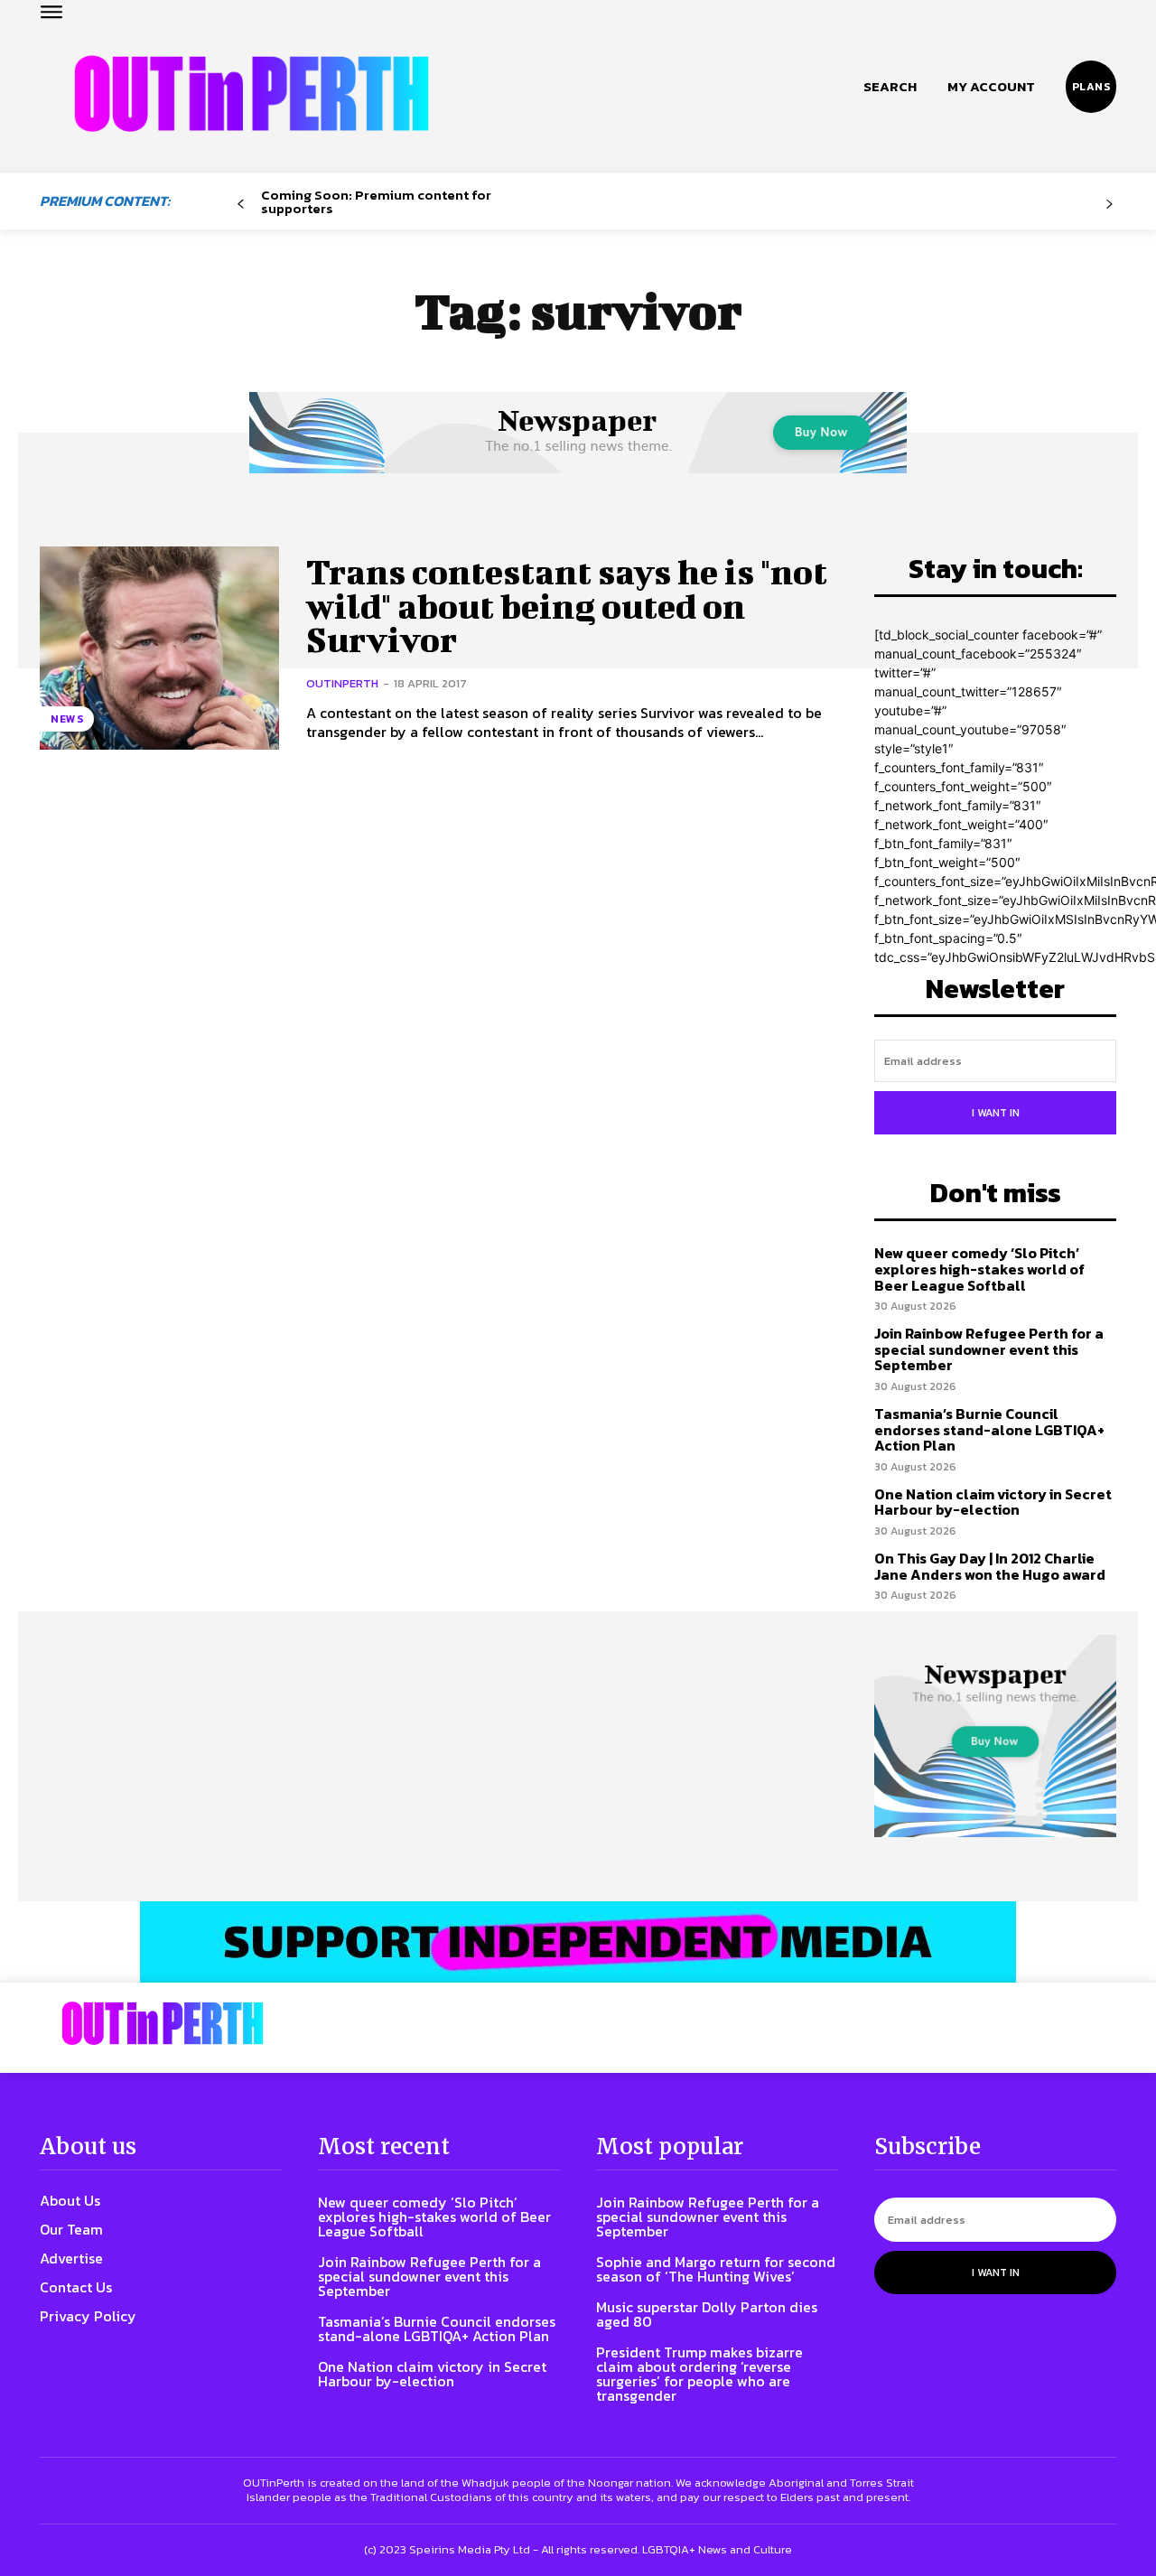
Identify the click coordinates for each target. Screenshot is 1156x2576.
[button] (890, 87)
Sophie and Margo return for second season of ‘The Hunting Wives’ (716, 2269)
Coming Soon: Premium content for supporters (376, 201)
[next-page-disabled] (1109, 205)
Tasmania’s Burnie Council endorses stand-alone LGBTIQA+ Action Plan (989, 1429)
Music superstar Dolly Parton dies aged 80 (707, 2314)
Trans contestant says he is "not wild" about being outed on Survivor (567, 606)
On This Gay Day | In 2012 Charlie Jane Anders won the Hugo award (990, 1566)
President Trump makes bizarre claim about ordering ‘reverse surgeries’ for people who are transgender (699, 2374)
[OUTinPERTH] (252, 93)
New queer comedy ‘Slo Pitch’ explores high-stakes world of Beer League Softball (979, 1269)
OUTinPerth (342, 683)
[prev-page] (241, 205)
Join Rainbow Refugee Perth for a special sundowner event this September (989, 1349)
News (67, 719)
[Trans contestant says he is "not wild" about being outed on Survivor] (159, 648)
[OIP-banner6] (578, 1942)
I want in (996, 1113)
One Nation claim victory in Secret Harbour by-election (993, 1502)
